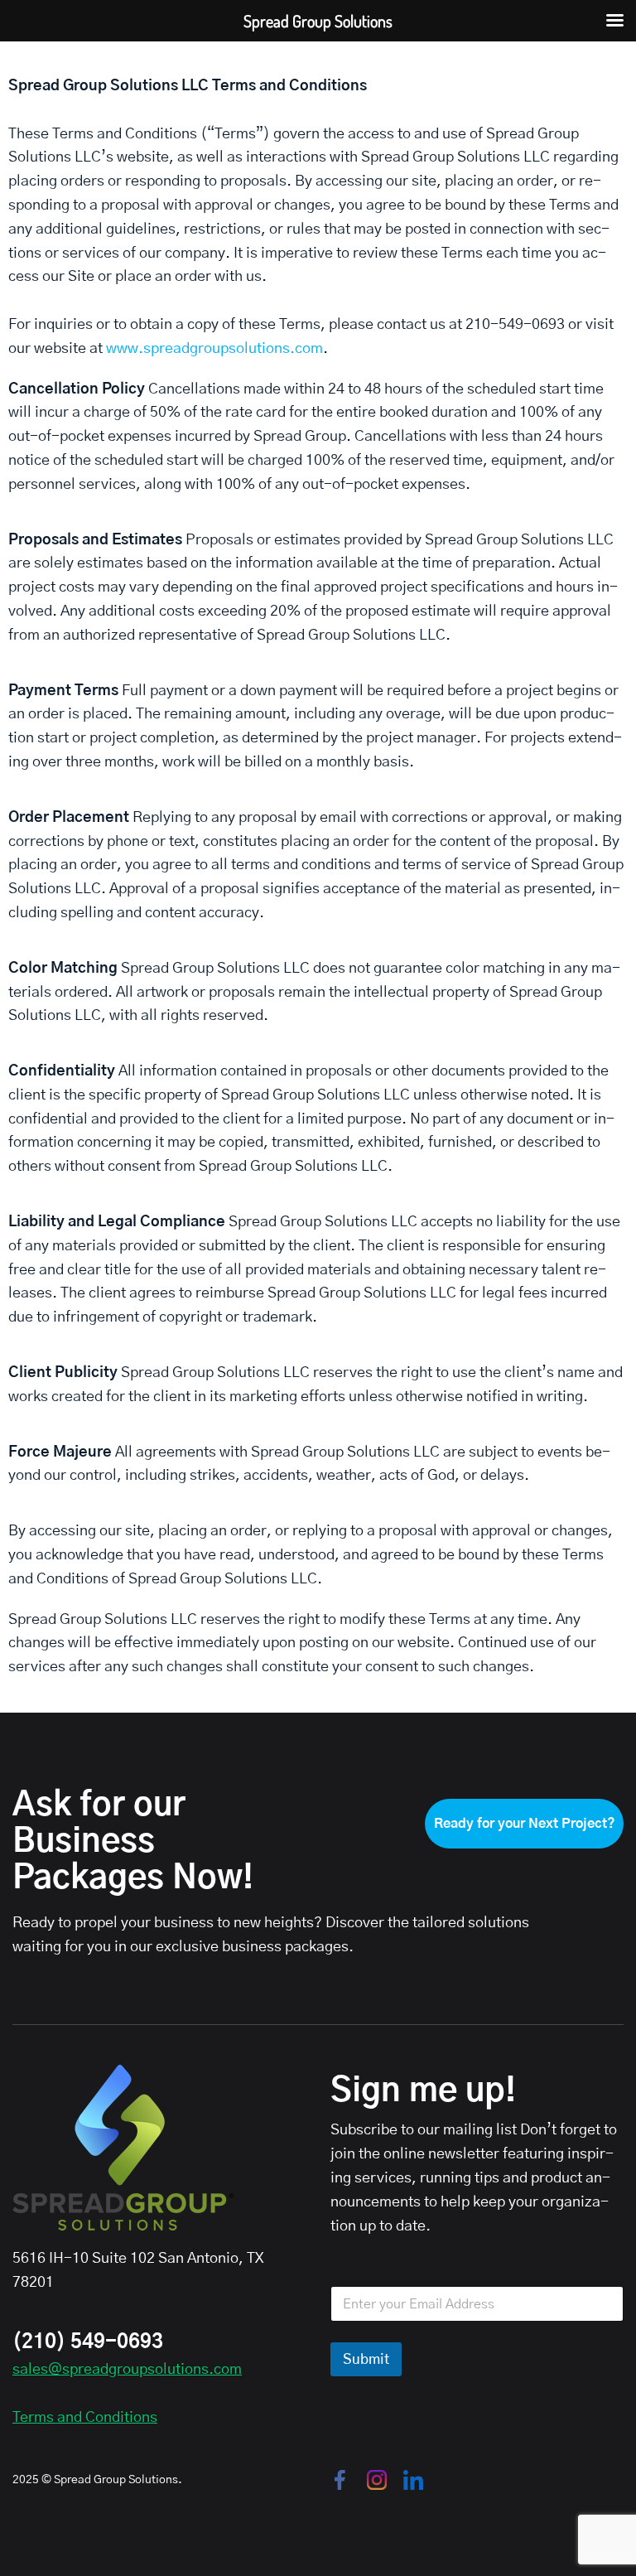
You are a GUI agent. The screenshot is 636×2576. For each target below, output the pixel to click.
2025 (26, 2480)
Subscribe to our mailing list (424, 2130)
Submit (366, 2359)
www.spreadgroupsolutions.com (214, 349)
